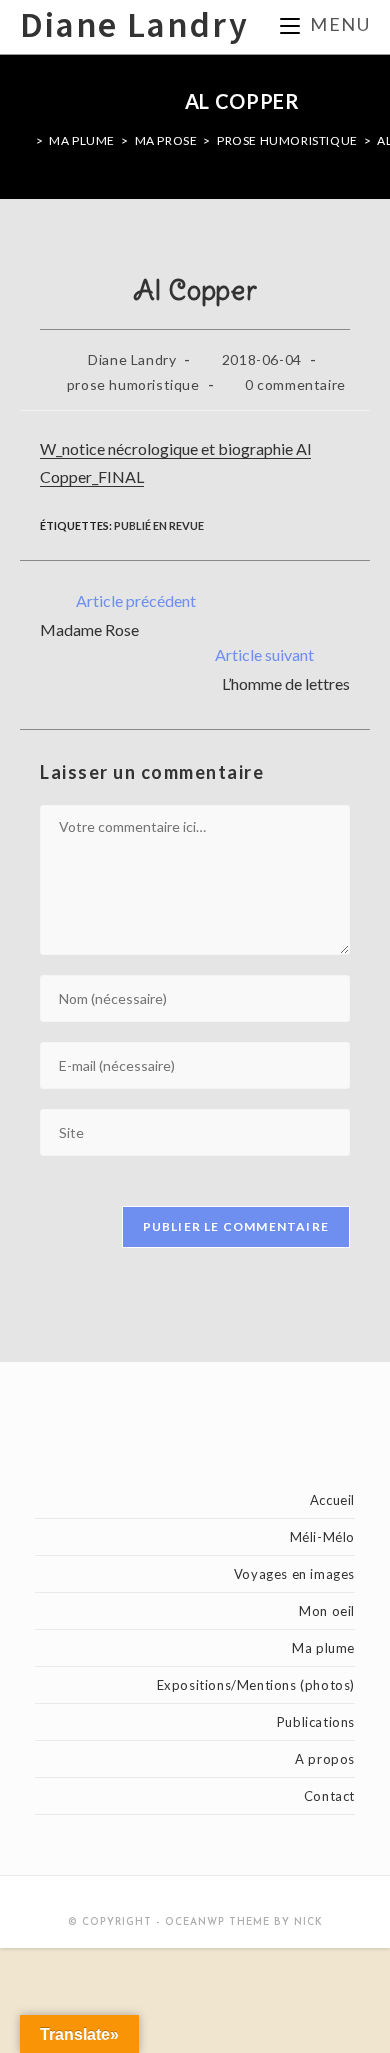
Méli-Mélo (322, 1537)
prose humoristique (133, 384)
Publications (316, 1722)
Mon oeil (327, 1611)
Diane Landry (134, 26)
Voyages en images (294, 1574)
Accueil (332, 1500)
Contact (329, 1796)
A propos (325, 1759)
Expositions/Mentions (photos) (256, 1685)
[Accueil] (25, 140)
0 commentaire (295, 384)
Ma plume (323, 1648)
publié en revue (159, 525)
